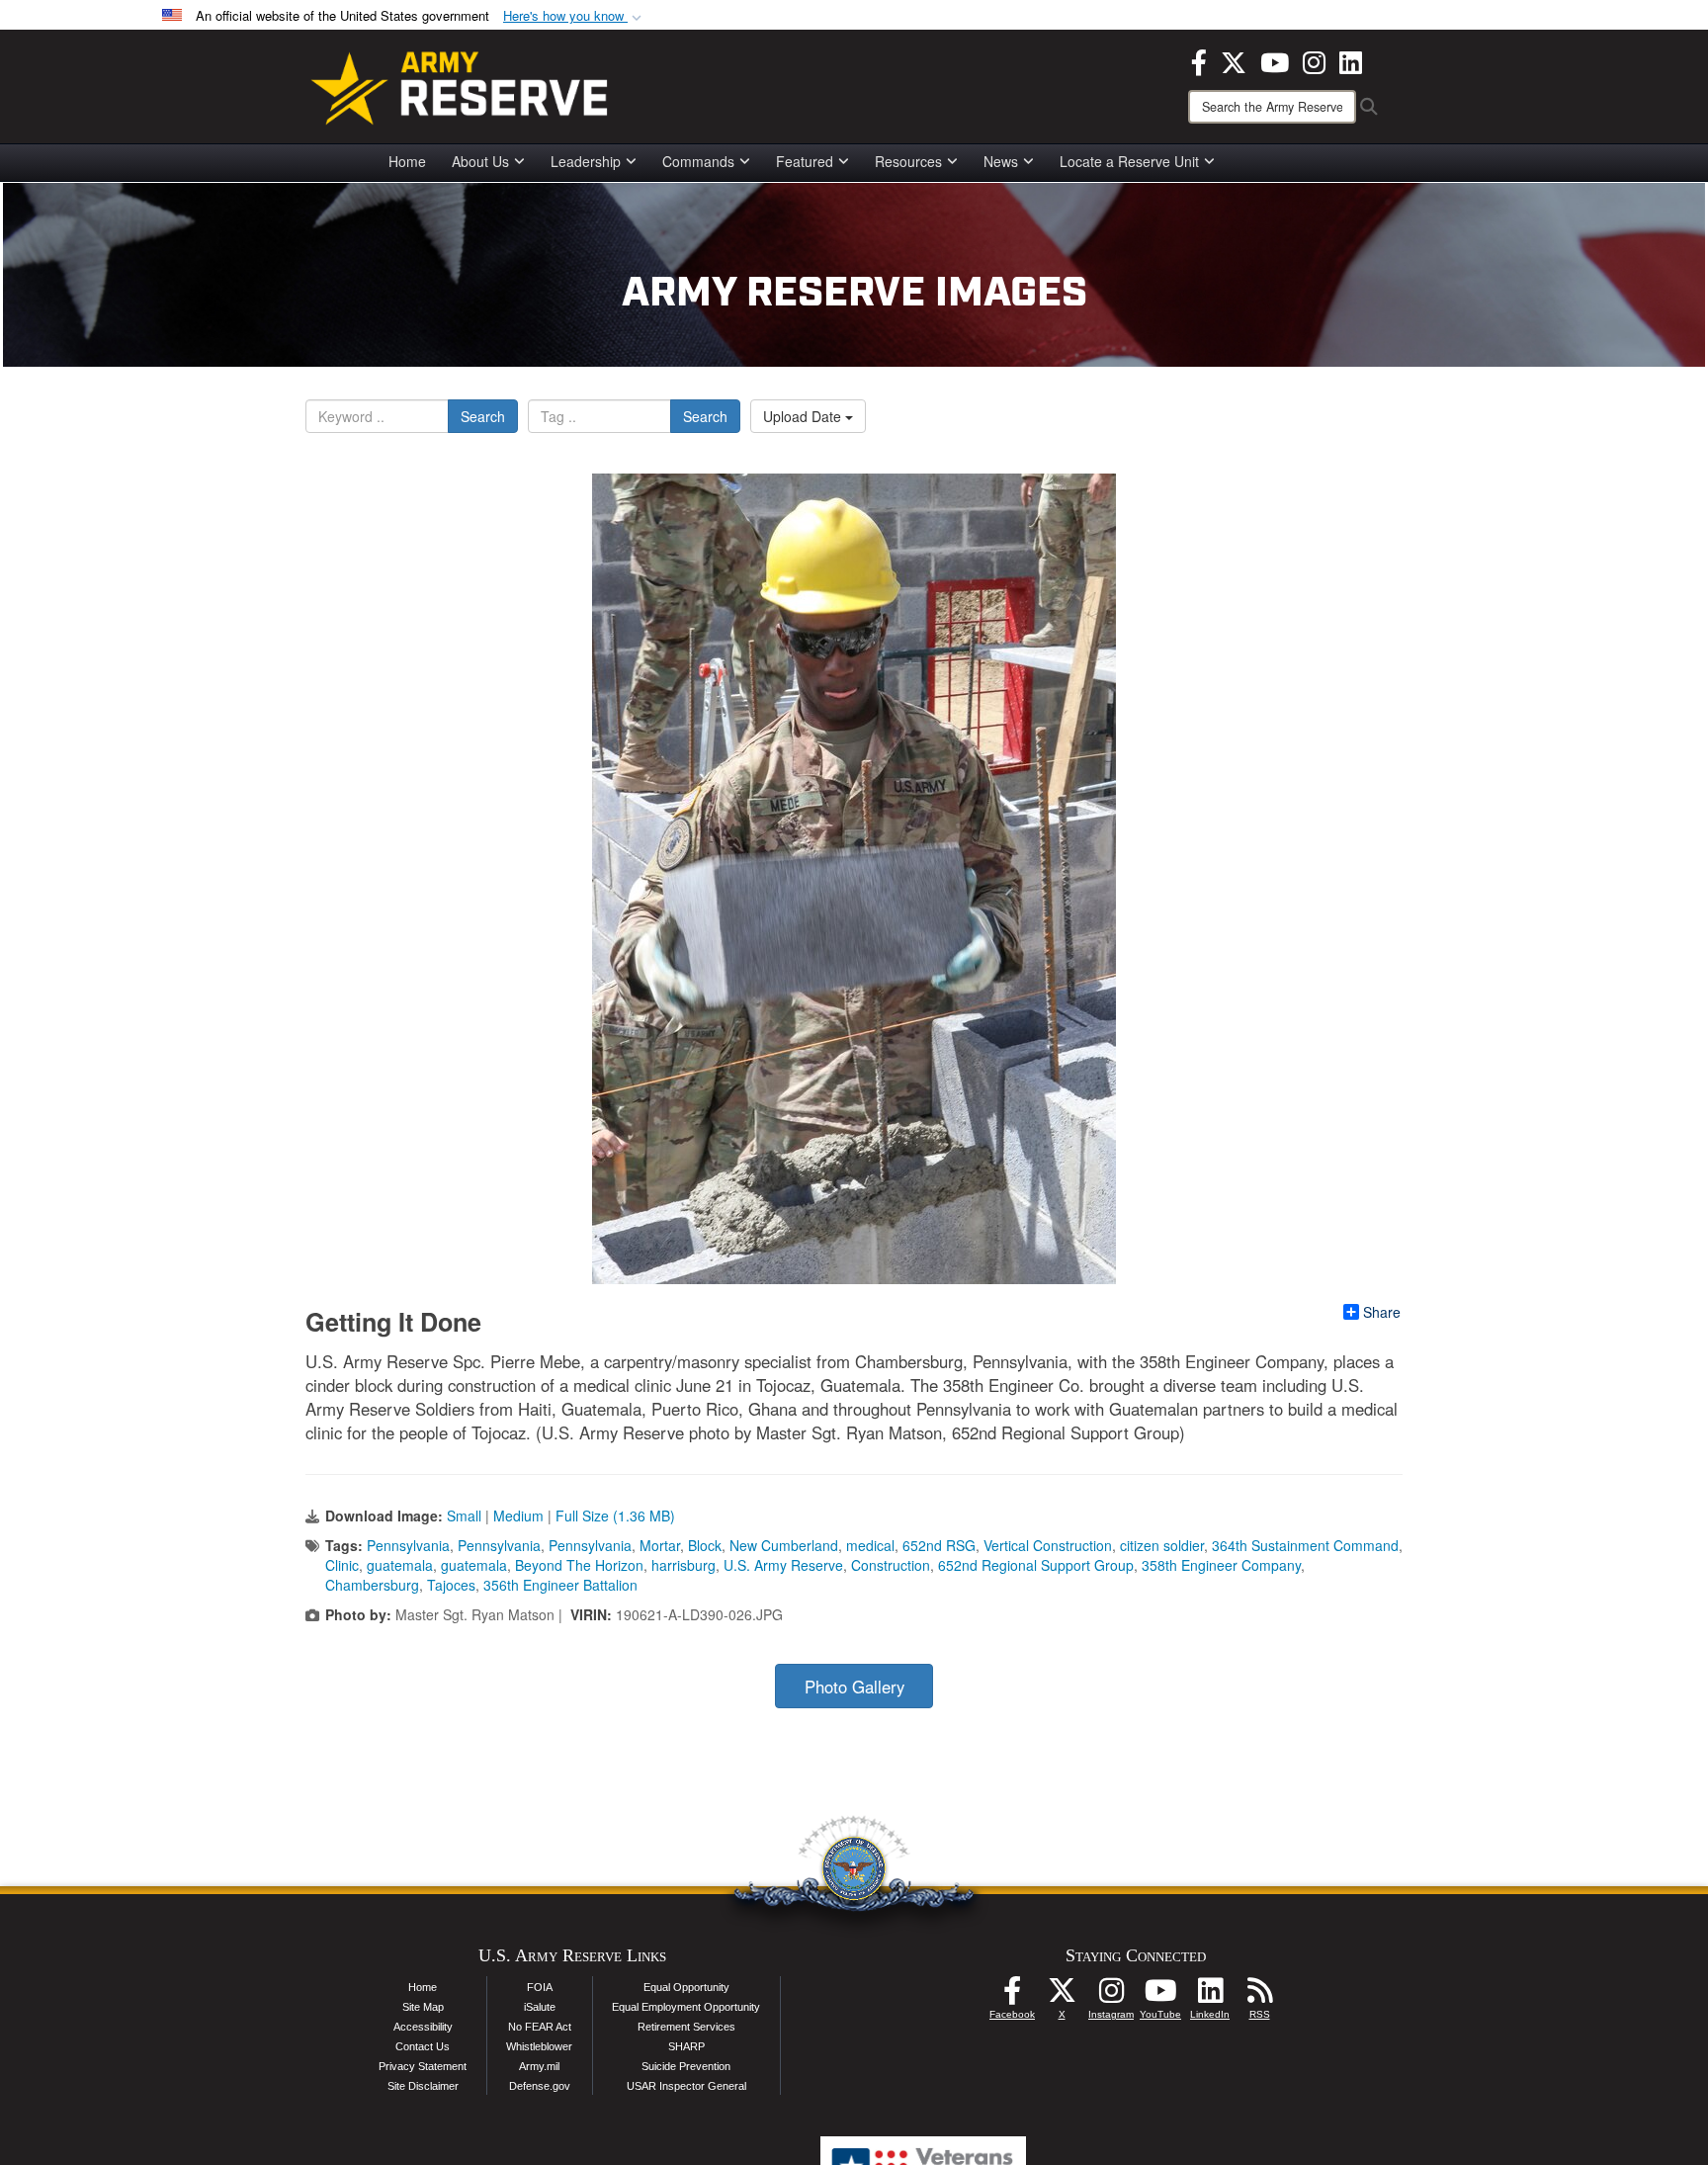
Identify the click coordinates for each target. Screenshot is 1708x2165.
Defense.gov (540, 2086)
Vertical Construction (1048, 1545)
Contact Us (423, 2046)
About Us (480, 161)
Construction (891, 1565)
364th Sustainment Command (1305, 1545)
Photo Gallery (854, 1687)
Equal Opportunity (686, 1987)
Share (1382, 1312)
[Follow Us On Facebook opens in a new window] (1012, 1996)
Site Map (423, 2007)
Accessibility (423, 2027)
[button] (574, 16)
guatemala (400, 1565)
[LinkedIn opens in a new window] (1351, 60)
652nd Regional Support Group (1036, 1565)
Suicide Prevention (686, 2066)
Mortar (660, 1545)
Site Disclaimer (423, 2086)
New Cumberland (784, 1545)
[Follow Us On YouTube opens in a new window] (1160, 1996)
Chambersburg (372, 1585)
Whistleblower (539, 2046)
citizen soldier (1162, 1545)
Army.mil (539, 2066)
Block (705, 1545)
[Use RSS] (1259, 1996)
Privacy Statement (423, 2066)
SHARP (686, 2046)
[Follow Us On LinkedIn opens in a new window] (1210, 1996)
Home (407, 161)
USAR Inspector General (686, 2086)
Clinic (342, 1565)
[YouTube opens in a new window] (1275, 60)
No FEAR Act (540, 2027)
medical (870, 1545)
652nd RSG (939, 1545)
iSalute (540, 2007)
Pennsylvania (408, 1545)
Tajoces (451, 1585)
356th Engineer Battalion (560, 1585)
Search (483, 416)
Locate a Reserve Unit (1129, 161)
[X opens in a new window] (1234, 60)
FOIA (540, 1987)
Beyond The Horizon (579, 1565)
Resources (908, 161)
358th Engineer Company (1221, 1565)
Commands (698, 161)
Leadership (586, 161)
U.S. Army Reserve (783, 1565)
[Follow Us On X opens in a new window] (1062, 1996)
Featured (805, 161)
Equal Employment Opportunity (686, 2007)
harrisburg (683, 1565)
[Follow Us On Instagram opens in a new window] (1111, 1996)
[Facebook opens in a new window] (1199, 60)
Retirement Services (686, 2027)
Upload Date (804, 416)
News (1001, 161)
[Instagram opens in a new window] (1314, 60)
